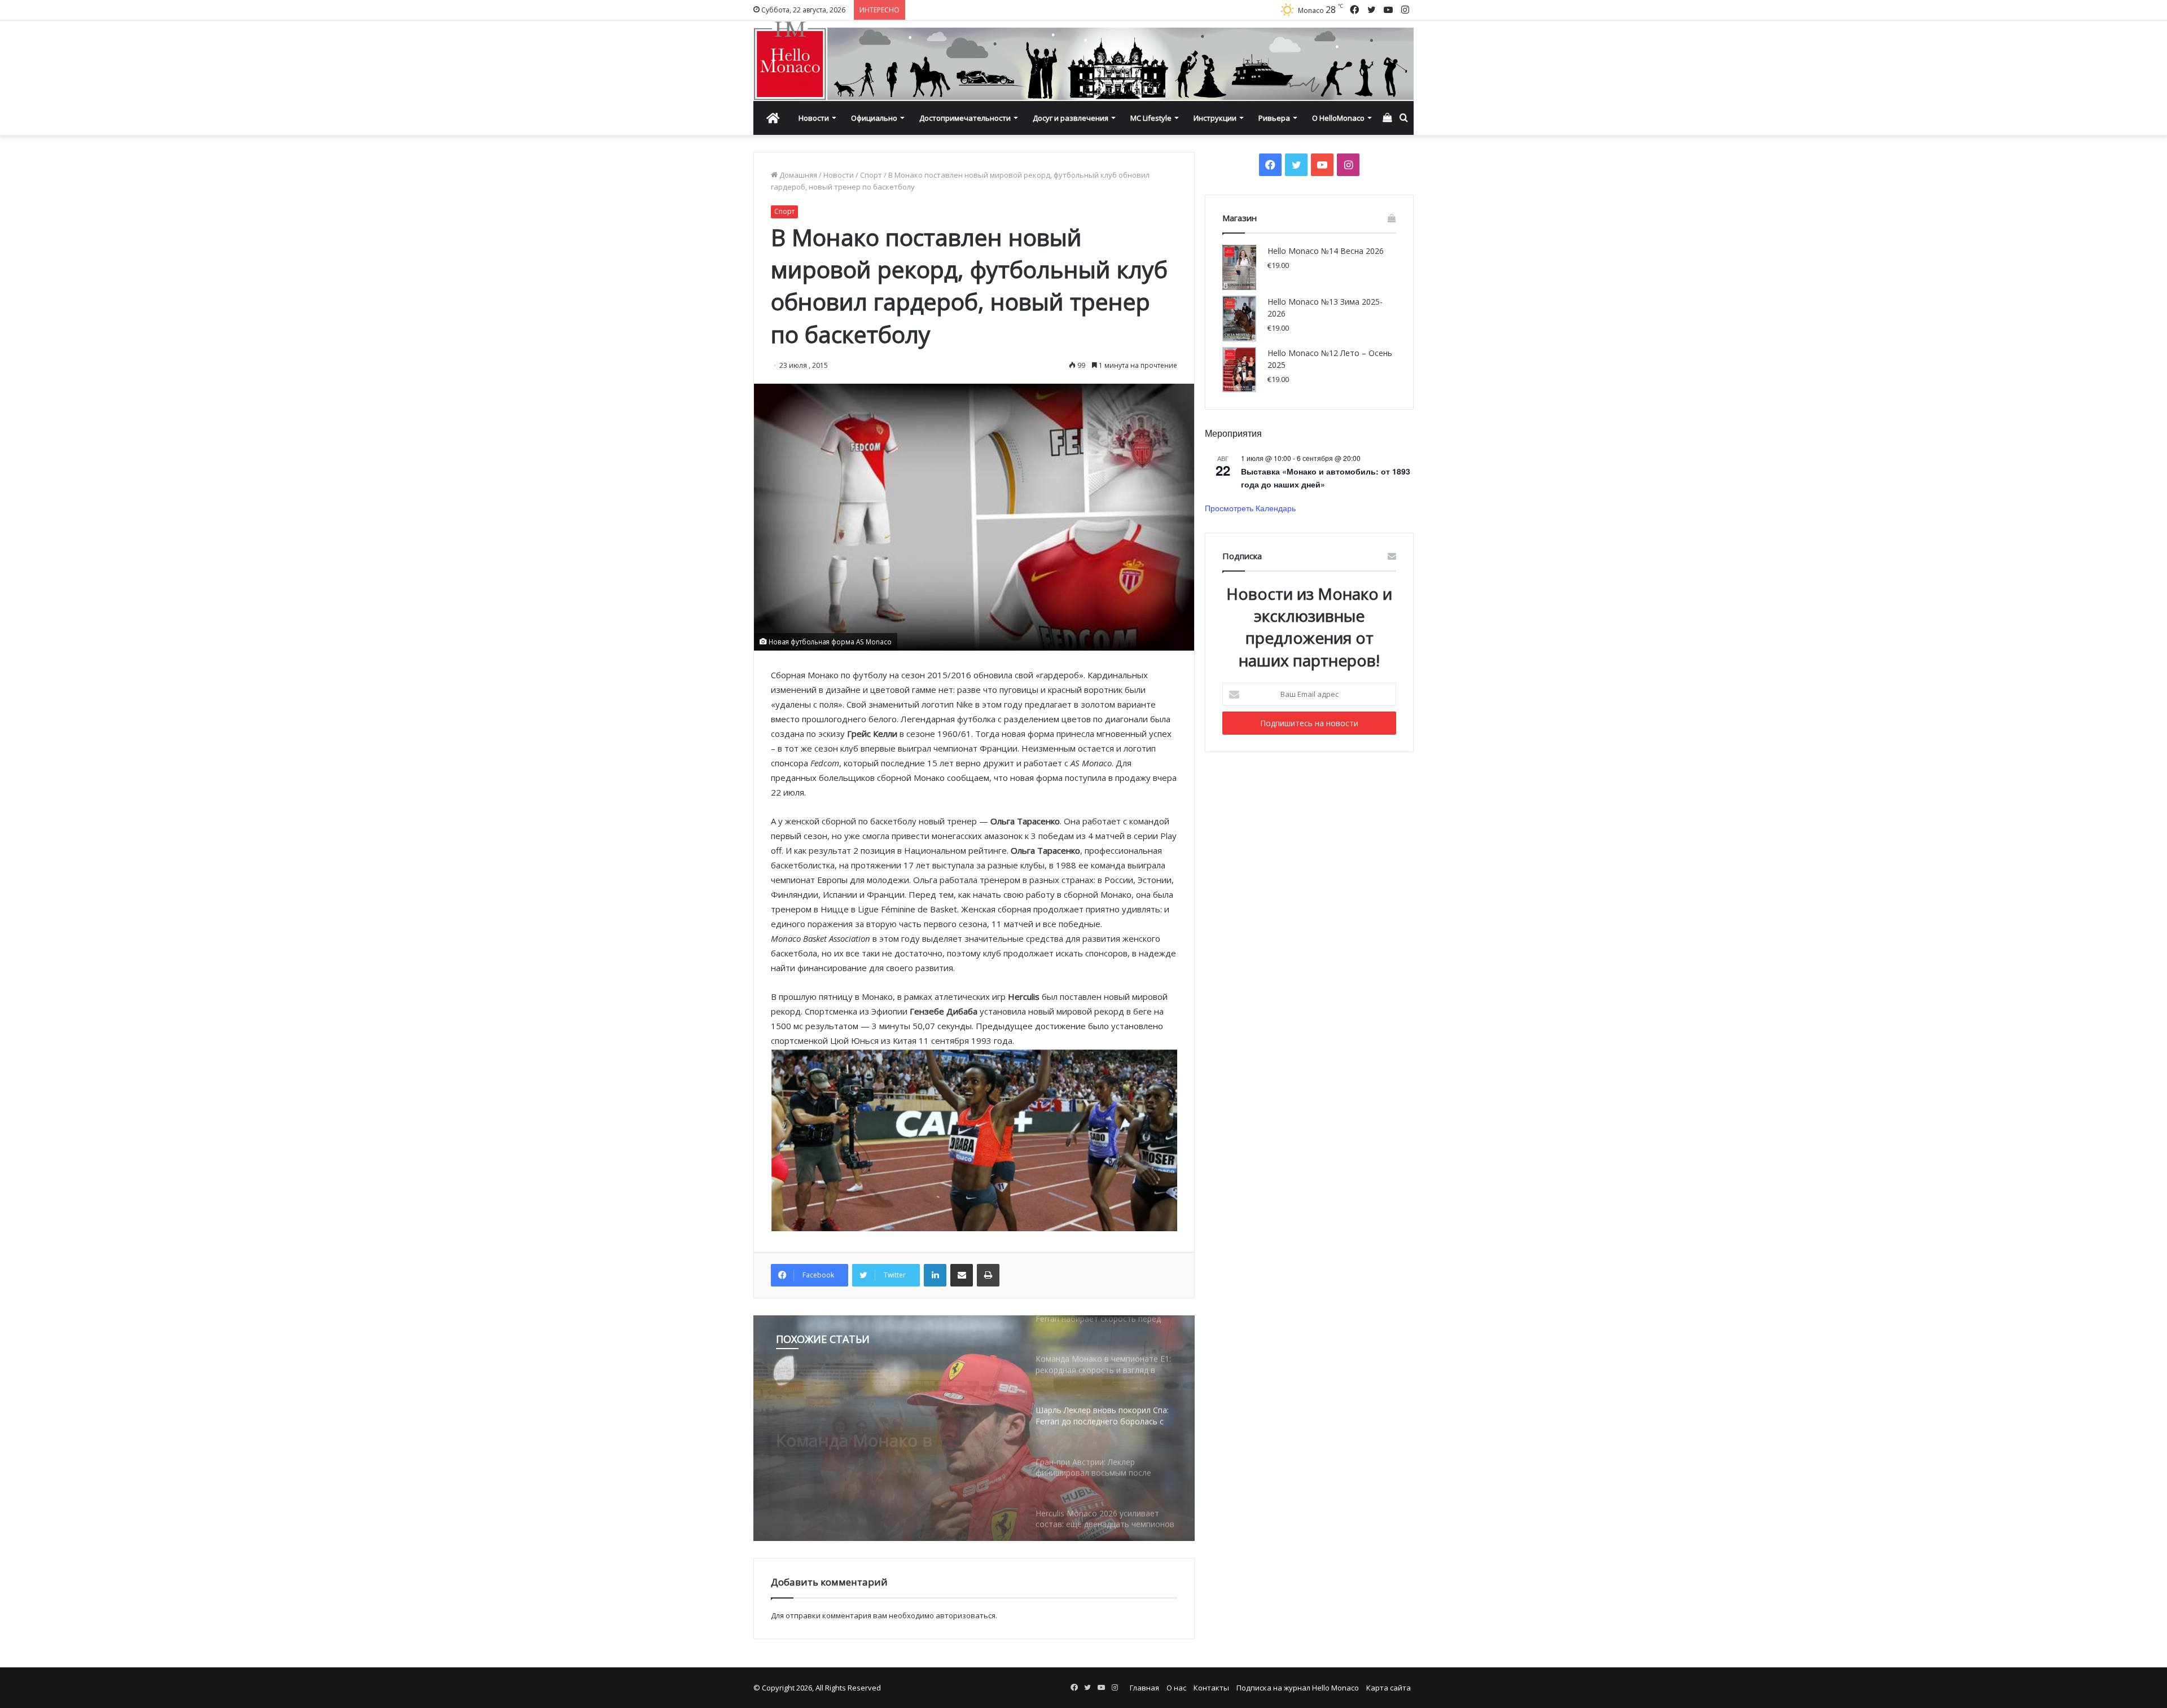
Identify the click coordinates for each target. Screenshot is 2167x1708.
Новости (814, 118)
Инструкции (1215, 118)
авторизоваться (966, 1615)
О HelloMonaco (1338, 118)
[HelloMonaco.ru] (1083, 61)
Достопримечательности (965, 118)
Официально (874, 118)
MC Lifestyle (1151, 118)
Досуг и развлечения (1071, 118)
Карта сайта (1389, 1688)
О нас (1176, 1688)
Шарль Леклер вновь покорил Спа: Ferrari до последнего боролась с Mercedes (873, 1430)
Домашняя (797, 175)
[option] (974, 1428)
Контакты (1211, 1688)
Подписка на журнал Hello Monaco (1298, 1688)
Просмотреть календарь (1250, 508)
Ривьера (1274, 118)
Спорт (871, 175)
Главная (1144, 1688)
